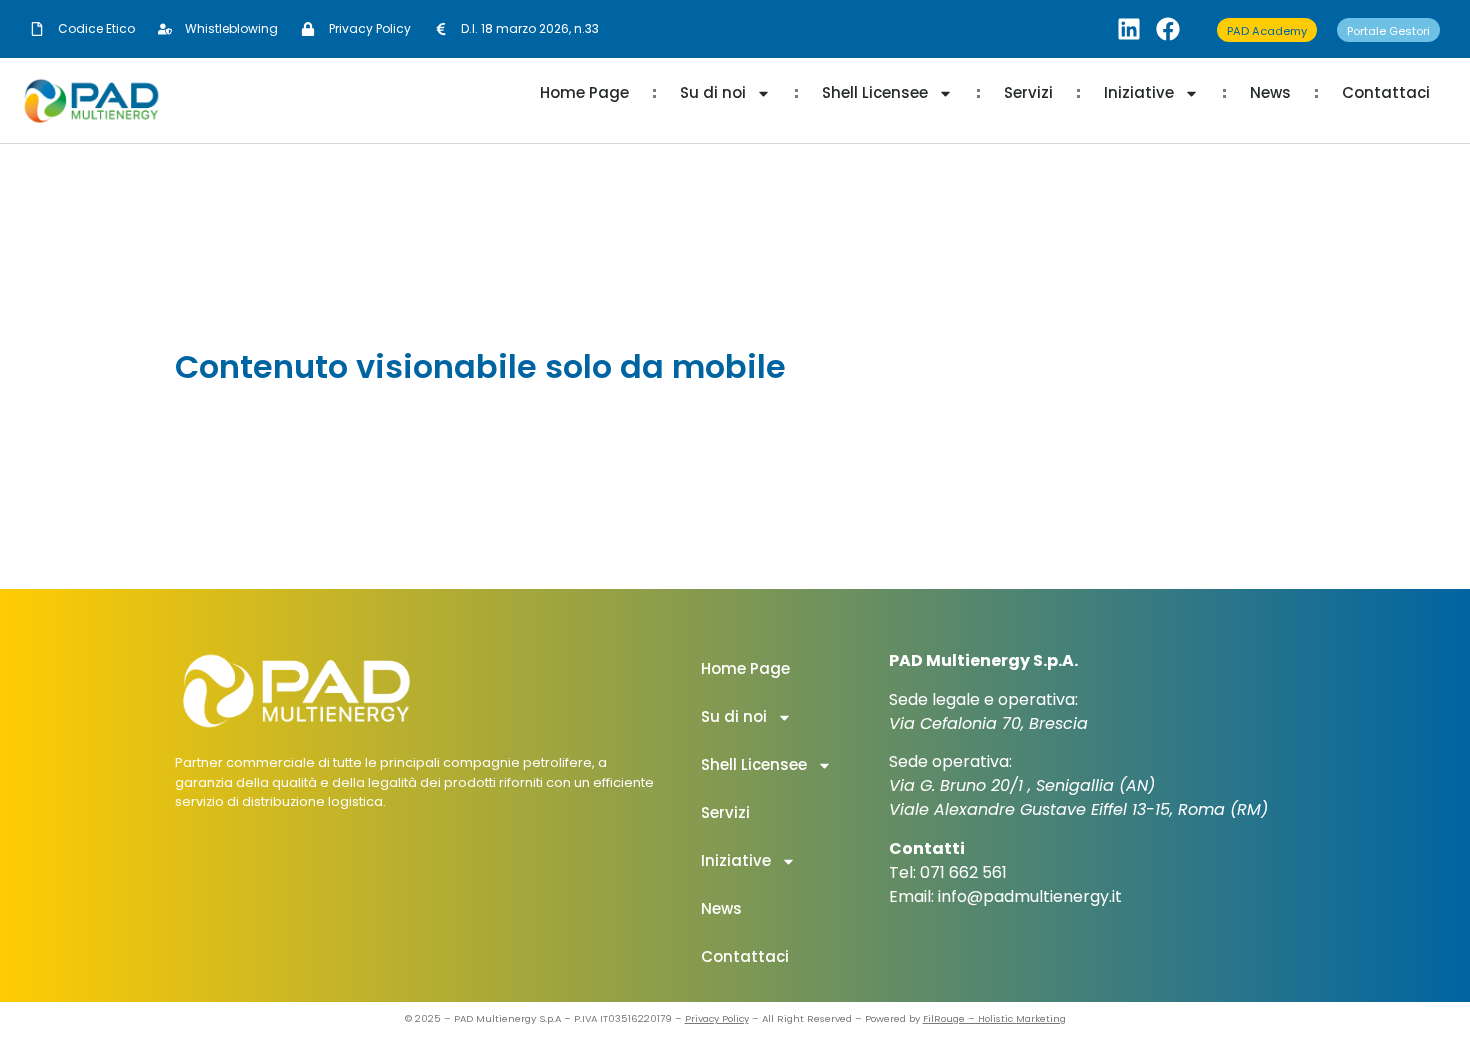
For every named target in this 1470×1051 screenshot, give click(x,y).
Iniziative (1139, 92)
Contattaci (1386, 92)
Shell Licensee (875, 92)
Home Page (584, 92)
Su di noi (713, 92)
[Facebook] (1168, 29)
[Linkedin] (1129, 29)
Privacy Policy (717, 1018)
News (1270, 92)
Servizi (1028, 92)
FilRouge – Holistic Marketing (994, 1018)
